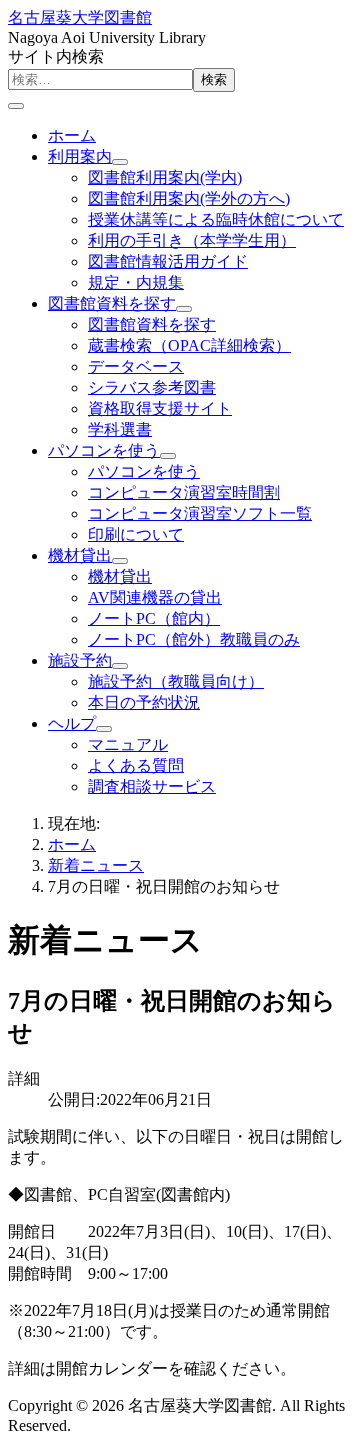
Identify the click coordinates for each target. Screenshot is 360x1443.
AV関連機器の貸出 (155, 597)
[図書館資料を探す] (184, 309)
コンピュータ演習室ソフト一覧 (200, 513)
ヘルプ (72, 723)
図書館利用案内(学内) (165, 177)
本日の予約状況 (144, 702)
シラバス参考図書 (152, 387)
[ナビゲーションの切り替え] (16, 106)
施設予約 (80, 660)
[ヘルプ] (104, 729)
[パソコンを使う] (168, 456)
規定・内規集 (136, 282)
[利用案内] (120, 162)
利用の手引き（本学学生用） (192, 240)
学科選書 (120, 429)
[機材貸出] (120, 561)
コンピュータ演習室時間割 (184, 492)
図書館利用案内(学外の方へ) (189, 198)
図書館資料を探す (112, 303)
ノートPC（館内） (154, 618)
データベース (136, 366)
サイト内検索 (56, 56)
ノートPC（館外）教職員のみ (194, 639)
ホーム (72, 135)
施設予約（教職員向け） (176, 681)
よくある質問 (136, 765)
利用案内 (80, 156)
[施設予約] (120, 666)
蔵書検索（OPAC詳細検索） (189, 345)
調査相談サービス (152, 786)
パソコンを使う (104, 450)
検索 (214, 79)
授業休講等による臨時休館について (216, 219)
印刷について (136, 534)
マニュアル (128, 744)
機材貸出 (80, 555)
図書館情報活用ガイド (168, 261)
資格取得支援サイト (160, 408)
